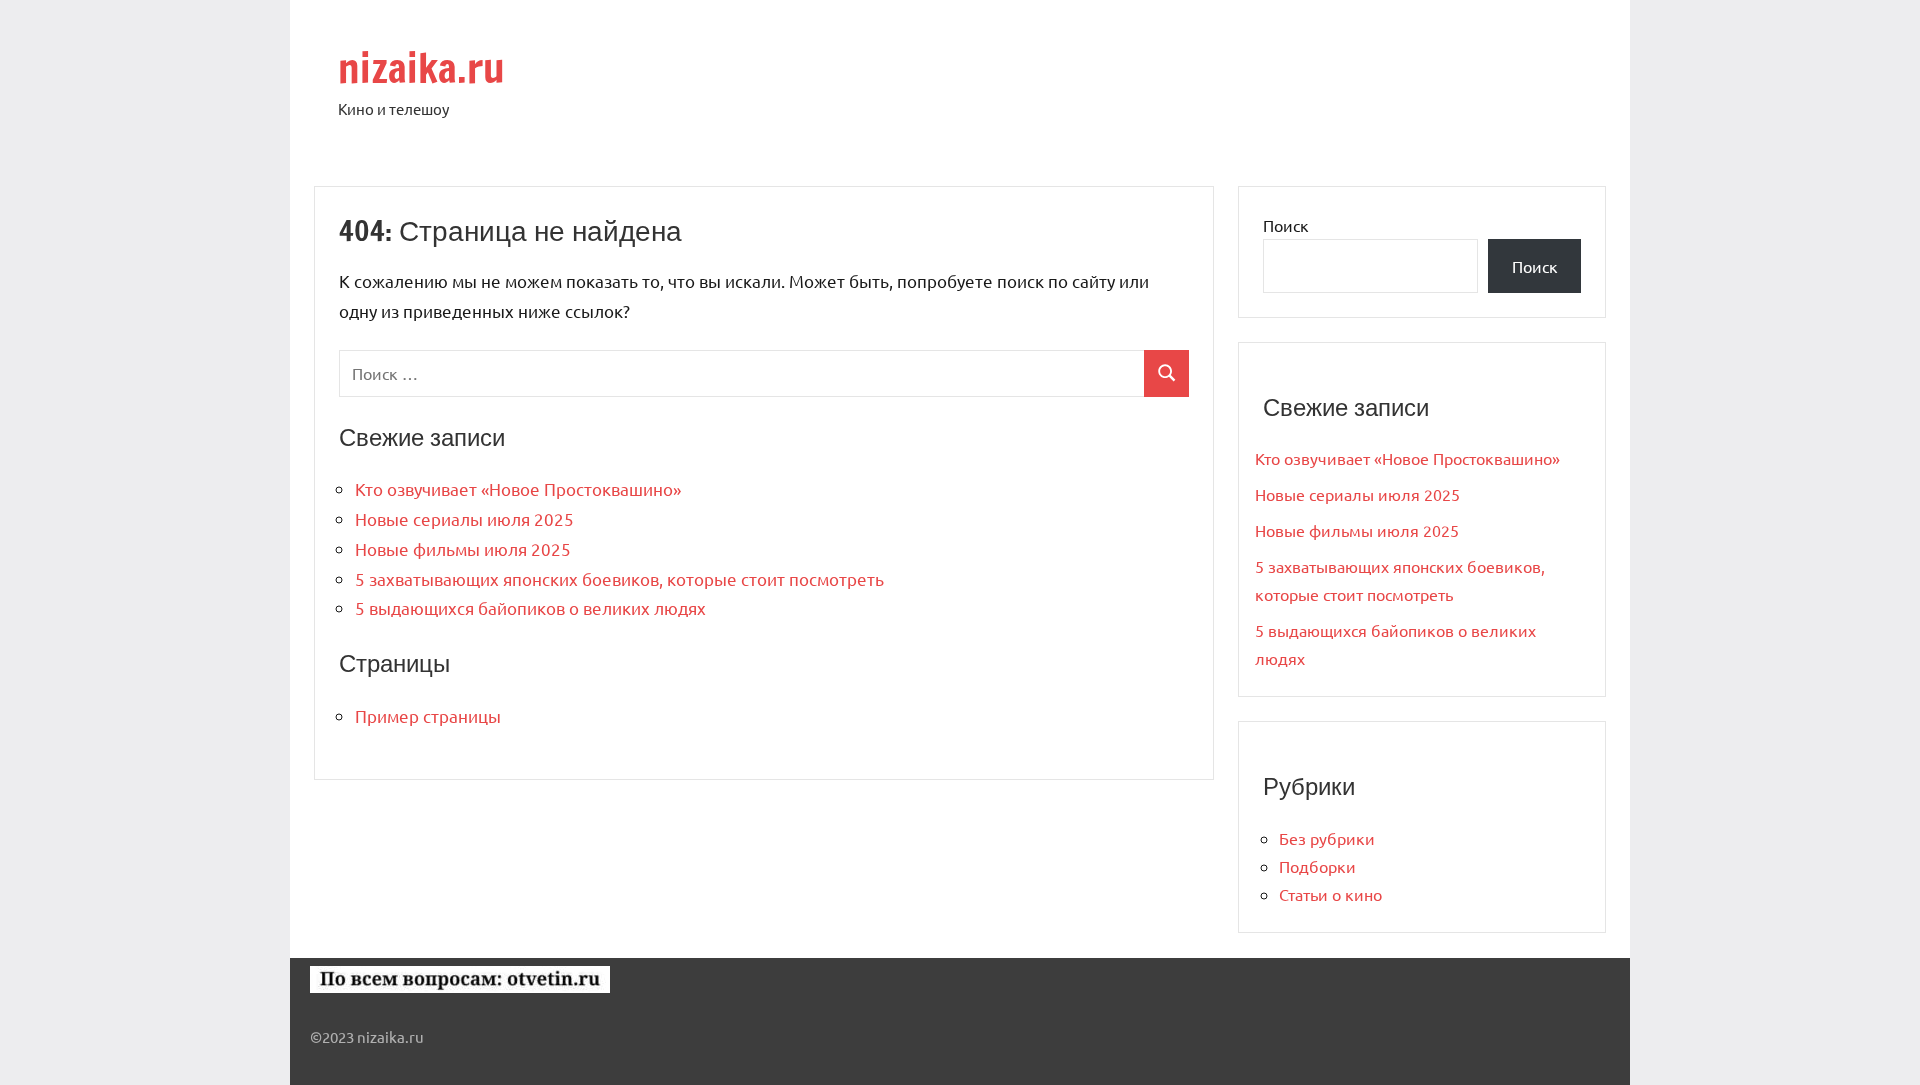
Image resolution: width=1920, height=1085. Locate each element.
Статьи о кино (1330, 894)
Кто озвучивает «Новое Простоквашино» (518, 488)
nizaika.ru (421, 67)
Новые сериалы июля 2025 (464, 518)
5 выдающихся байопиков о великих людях (530, 607)
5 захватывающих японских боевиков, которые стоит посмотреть (619, 578)
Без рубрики (1327, 838)
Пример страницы (428, 715)
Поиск (1286, 225)
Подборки (1317, 866)
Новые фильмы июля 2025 (463, 548)
